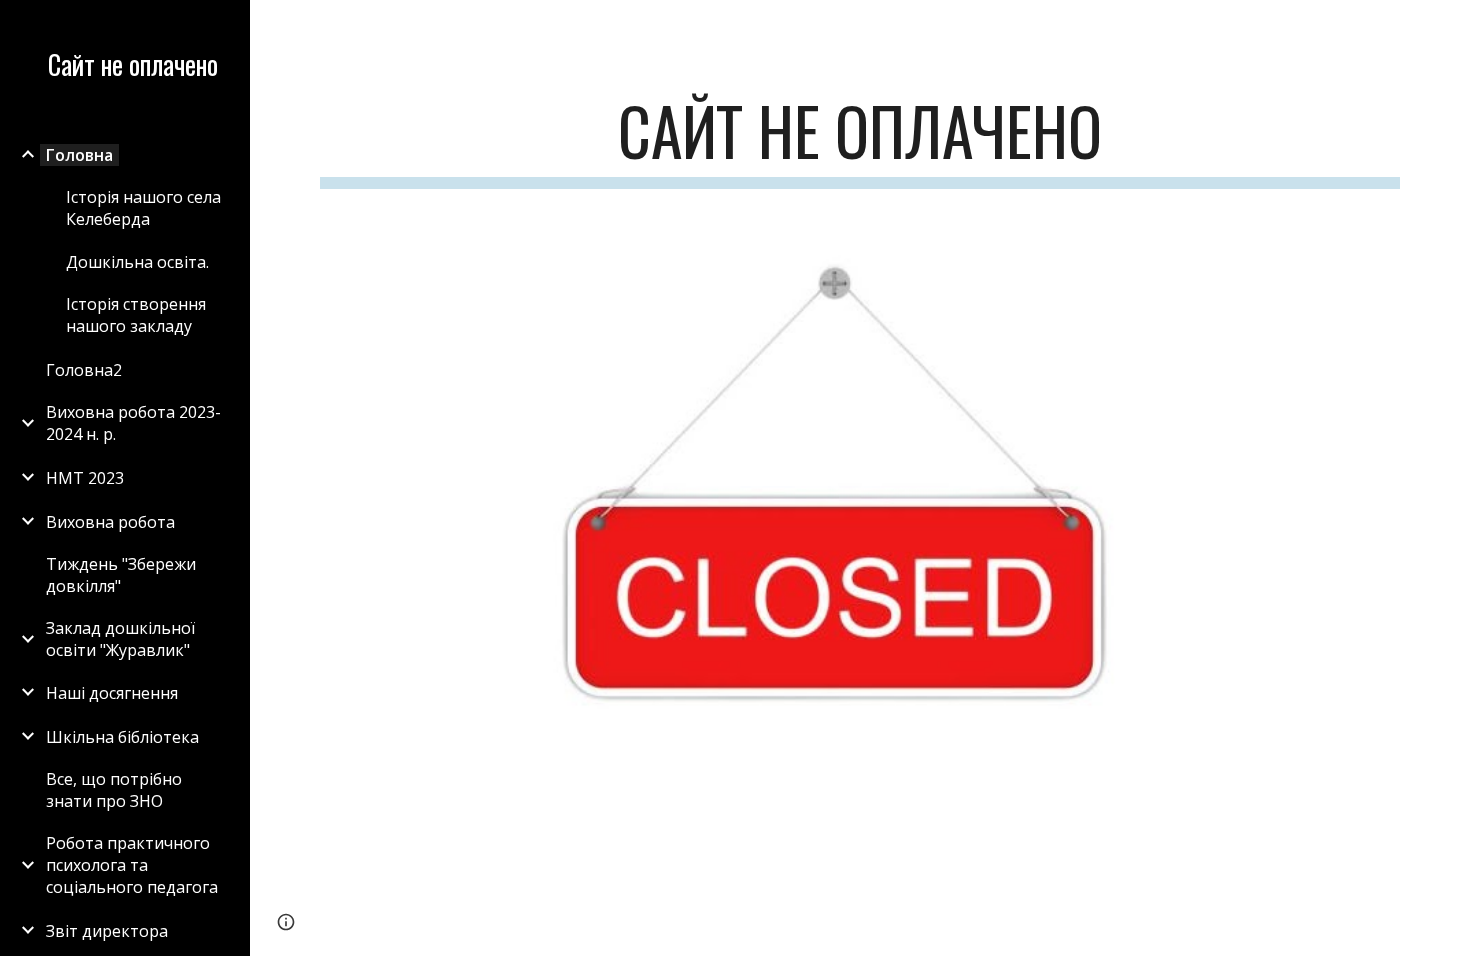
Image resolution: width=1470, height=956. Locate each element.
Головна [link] (79, 155)
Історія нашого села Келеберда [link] (143, 208)
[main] (860, 140)
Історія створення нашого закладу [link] (136, 315)
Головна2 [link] (84, 370)
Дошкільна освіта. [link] (137, 262)
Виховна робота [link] (110, 522)
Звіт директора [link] (107, 931)
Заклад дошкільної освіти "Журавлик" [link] (120, 639)
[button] (1446, 28)
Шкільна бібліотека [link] (122, 737)
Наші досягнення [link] (112, 693)
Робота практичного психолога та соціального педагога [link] (132, 865)
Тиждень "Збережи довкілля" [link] (121, 575)
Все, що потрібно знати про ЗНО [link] (114, 790)
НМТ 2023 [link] (85, 478)
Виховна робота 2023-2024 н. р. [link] (133, 423)
